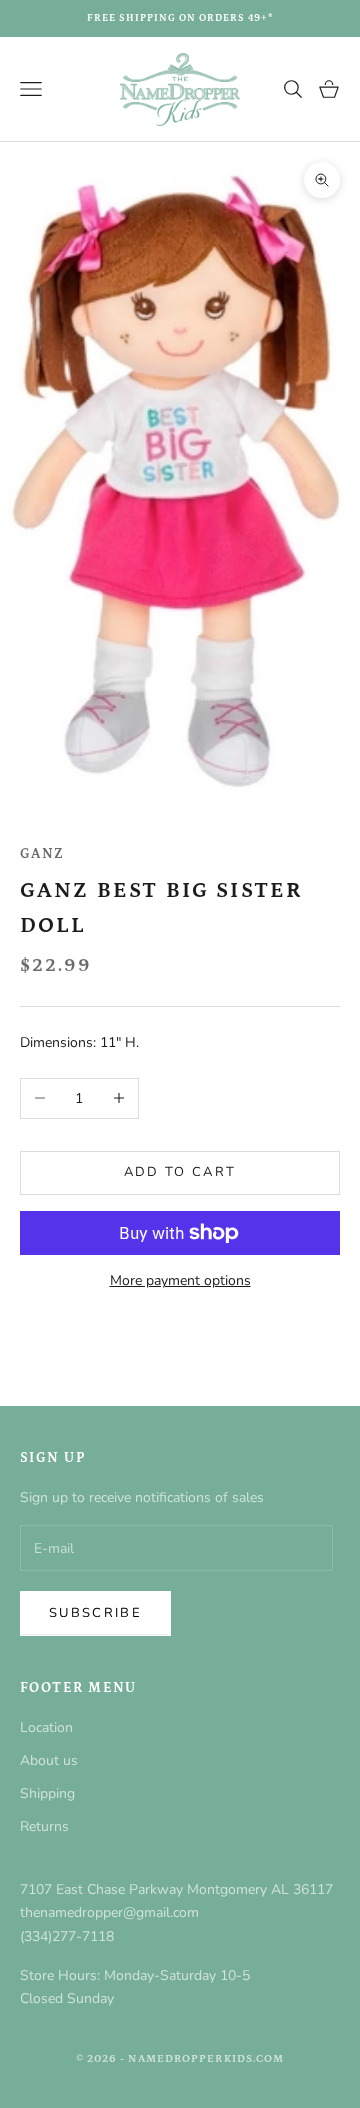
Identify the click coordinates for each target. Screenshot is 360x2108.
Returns (44, 1826)
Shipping (47, 1793)
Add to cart (180, 1172)
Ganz (42, 854)
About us (49, 1760)
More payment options (180, 1280)
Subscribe (95, 1613)
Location (46, 1727)
